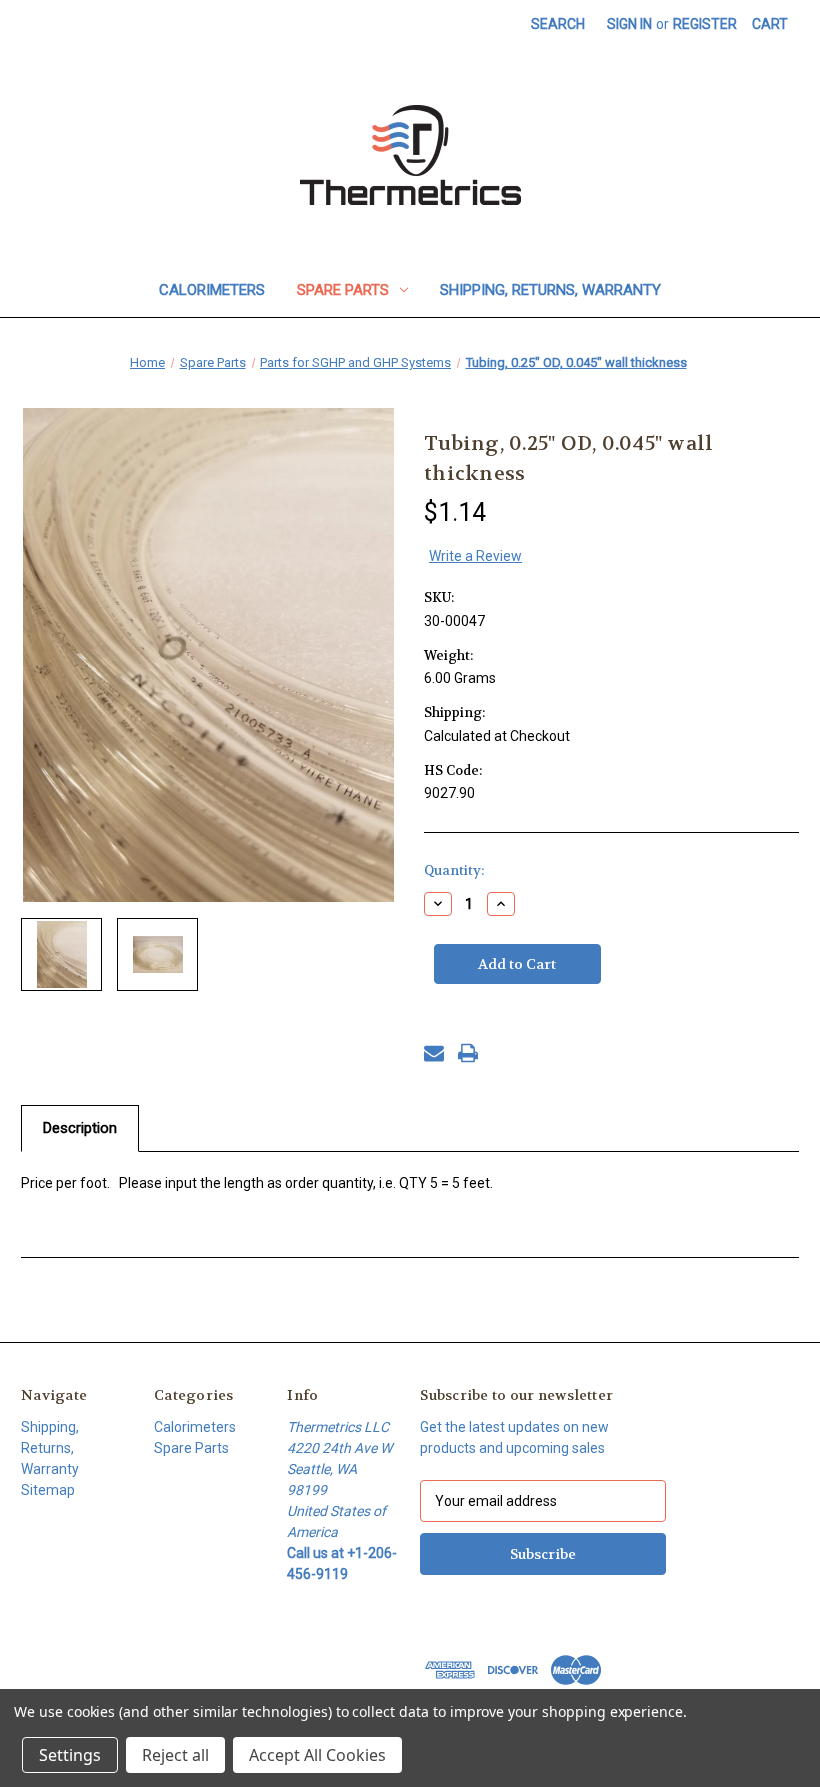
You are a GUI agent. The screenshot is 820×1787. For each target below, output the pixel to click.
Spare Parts (343, 290)
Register (705, 24)
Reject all (175, 1755)
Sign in (629, 24)
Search (558, 24)
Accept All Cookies (317, 1755)
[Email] (434, 1053)
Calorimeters (212, 290)
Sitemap (48, 1490)
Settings (70, 1755)
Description (80, 1128)
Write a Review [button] (475, 556)
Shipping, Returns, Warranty (550, 290)
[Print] (468, 1053)
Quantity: (454, 870)
